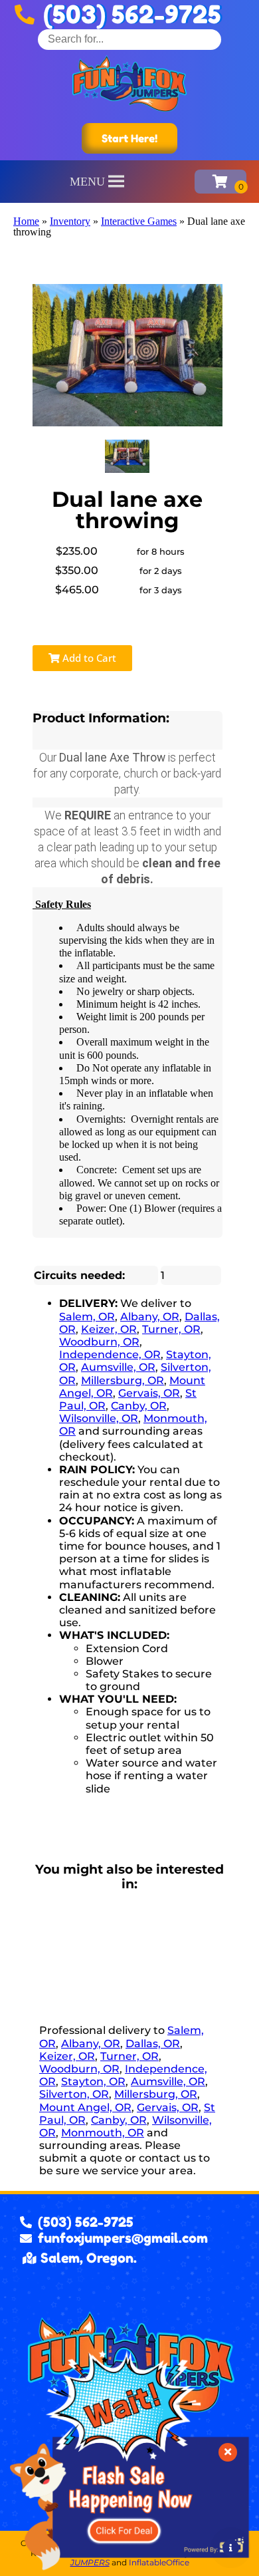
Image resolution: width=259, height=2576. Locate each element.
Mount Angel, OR (85, 2107)
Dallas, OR (153, 2044)
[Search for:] (129, 39)
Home (26, 221)
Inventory (70, 221)
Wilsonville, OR (99, 1418)
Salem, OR (87, 1317)
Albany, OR (150, 1317)
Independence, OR (110, 1355)
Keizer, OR (109, 1329)
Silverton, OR (74, 2094)
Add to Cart (88, 658)
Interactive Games (139, 221)
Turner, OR (171, 1329)
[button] (87, 182)
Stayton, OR (93, 2081)
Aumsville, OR (118, 1367)
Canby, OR (139, 1406)
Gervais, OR (149, 1393)
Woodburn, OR (99, 1342)
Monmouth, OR (103, 2133)
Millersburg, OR (123, 1380)
